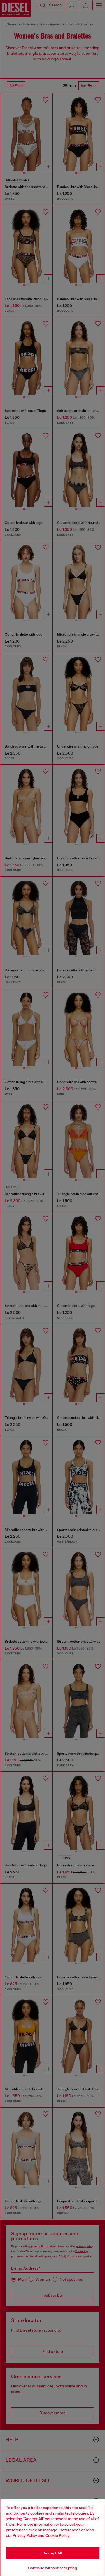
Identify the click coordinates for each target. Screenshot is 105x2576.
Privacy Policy (25, 2535)
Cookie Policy (57, 2535)
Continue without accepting (53, 2568)
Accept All (53, 2553)
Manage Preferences (62, 2530)
